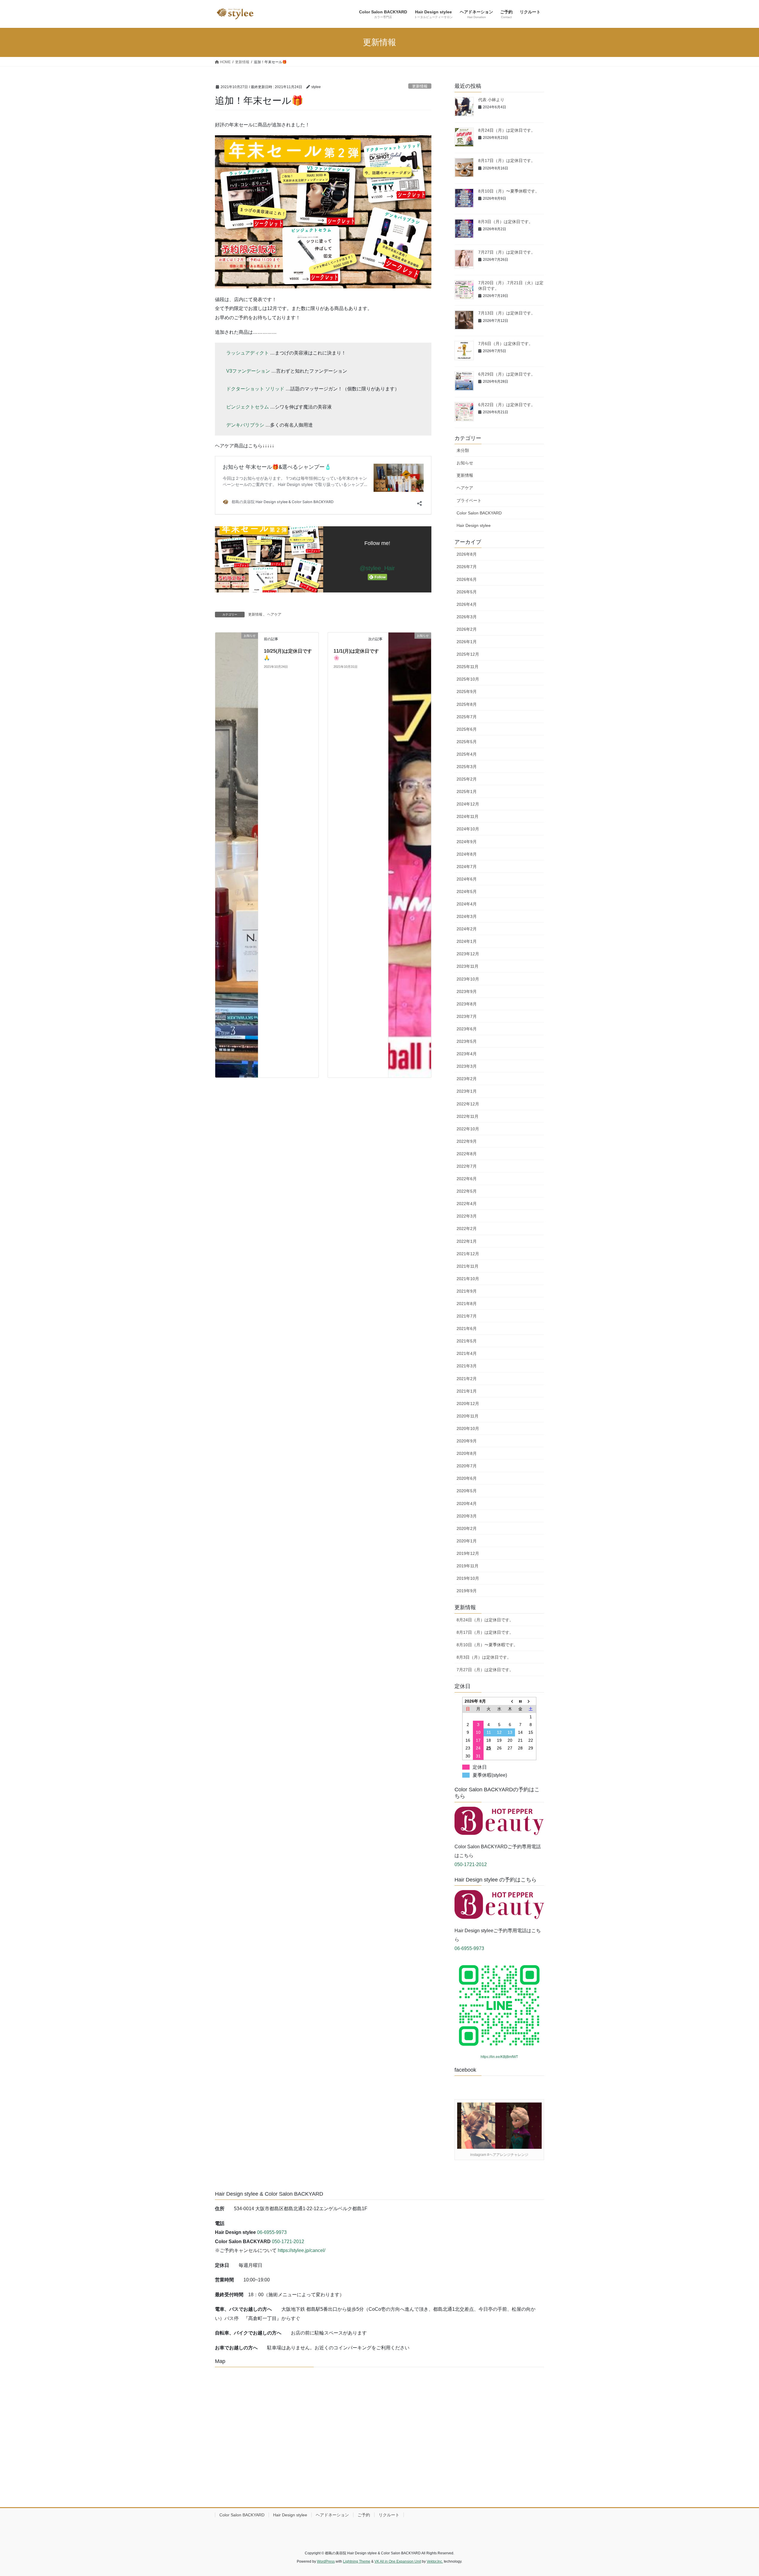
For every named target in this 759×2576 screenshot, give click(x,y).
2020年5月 (467, 1491)
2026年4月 (467, 604)
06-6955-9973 (469, 1948)
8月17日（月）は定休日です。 (507, 160)
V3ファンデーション (248, 371)
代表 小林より (491, 100)
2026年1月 (467, 642)
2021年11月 (468, 1266)
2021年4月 (467, 1353)
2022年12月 (468, 1104)
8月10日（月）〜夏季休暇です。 (509, 191)
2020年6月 (467, 1478)
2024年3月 (467, 916)
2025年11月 (468, 667)
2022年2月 (467, 1229)
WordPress (326, 2561)
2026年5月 (467, 592)
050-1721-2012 (471, 1864)
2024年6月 (467, 879)
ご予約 (364, 2515)
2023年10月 (468, 979)
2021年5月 (467, 1341)
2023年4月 (467, 1054)
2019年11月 (468, 1566)
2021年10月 (468, 1279)
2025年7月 (467, 717)
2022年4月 (467, 1204)
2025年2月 (467, 779)
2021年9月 (467, 1291)
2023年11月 (468, 966)
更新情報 (420, 86)
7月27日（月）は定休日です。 (507, 252)
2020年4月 (467, 1504)
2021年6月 (467, 1328)
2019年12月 (468, 1553)
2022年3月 (467, 1216)
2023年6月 (467, 1029)
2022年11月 (468, 1116)
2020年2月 (467, 1528)
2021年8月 (467, 1304)
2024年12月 (468, 804)
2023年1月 (467, 1091)
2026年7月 (467, 567)
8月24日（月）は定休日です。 (507, 130)
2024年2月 (467, 929)
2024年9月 (467, 842)
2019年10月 (468, 1578)
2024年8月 (467, 854)
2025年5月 (467, 742)
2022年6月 (467, 1179)
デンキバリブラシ (245, 425)
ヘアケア (274, 614)
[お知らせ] (237, 855)
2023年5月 (467, 1041)
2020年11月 (468, 1416)
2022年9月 (467, 1141)
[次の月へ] (531, 1701)
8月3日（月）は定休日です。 (506, 222)
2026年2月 (467, 629)
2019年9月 (467, 1591)
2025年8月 (467, 704)
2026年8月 (467, 554)
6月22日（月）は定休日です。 (507, 405)
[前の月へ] (510, 1701)
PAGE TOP (737, 2494)
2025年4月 (467, 754)
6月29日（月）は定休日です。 (507, 374)
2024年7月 (467, 867)
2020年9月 (467, 1441)
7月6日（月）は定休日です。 (506, 344)
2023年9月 (467, 991)
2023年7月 (467, 1016)
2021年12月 (468, 1254)
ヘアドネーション (332, 2515)
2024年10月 (468, 829)
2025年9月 (467, 692)
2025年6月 (467, 729)
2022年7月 (467, 1166)
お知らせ (465, 463)
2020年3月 (467, 1516)
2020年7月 (467, 1466)
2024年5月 (467, 891)
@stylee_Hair (377, 568)
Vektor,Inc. (435, 2561)
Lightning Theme (357, 2561)
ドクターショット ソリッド (255, 389)
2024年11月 (468, 816)
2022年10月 (468, 1129)
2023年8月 (467, 1004)
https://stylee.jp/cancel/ (302, 2250)
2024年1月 (467, 941)
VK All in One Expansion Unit (398, 2561)
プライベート (469, 500)
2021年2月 (467, 1379)
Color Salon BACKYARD (479, 513)
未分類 (463, 450)
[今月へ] (520, 1701)
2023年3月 (467, 1066)
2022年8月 (467, 1154)
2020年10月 (468, 1428)
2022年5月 (467, 1191)
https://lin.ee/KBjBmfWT (499, 2057)
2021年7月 (467, 1316)
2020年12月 (468, 1404)
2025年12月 (468, 654)
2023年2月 (467, 1079)
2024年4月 (467, 904)
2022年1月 (467, 1241)
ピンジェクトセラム (248, 407)
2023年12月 (468, 954)
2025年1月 (467, 792)
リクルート (389, 2515)
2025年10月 (468, 679)
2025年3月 (467, 767)
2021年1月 (467, 1391)
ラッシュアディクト (248, 353)
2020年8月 (467, 1453)
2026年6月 (467, 579)
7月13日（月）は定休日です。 (507, 313)
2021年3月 (467, 1366)
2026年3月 (467, 617)
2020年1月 (467, 1541)
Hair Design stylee (474, 525)
